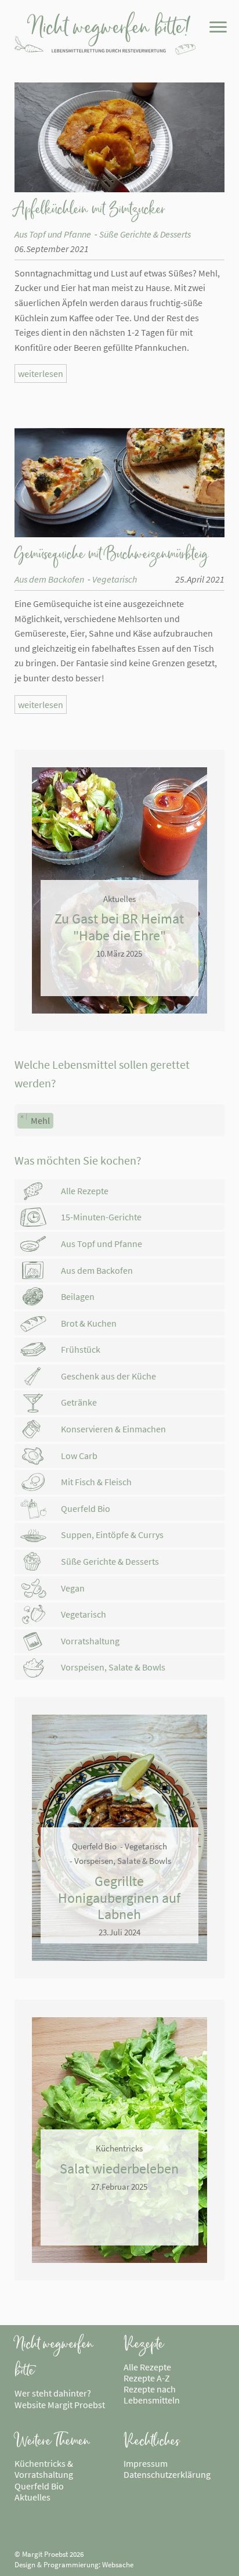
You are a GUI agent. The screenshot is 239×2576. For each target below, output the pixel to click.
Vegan (73, 1588)
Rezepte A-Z (147, 2378)
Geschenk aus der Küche (108, 1376)
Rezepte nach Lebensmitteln (152, 2394)
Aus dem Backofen (49, 579)
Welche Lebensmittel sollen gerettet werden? (102, 1074)
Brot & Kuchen (89, 1323)
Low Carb (79, 1456)
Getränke (79, 1402)
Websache (118, 2564)
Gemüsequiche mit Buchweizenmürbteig (111, 554)
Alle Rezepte (85, 1191)
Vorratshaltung (90, 1641)
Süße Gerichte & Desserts (145, 234)
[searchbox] (60, 1123)
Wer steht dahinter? (53, 2393)
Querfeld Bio (86, 1508)
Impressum (146, 2463)
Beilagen (78, 1296)
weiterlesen (41, 373)
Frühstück (81, 1349)
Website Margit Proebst (60, 2405)
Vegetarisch (115, 579)
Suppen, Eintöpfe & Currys (112, 1535)
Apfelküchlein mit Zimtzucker (90, 209)
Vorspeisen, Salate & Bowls (113, 1667)
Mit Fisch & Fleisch (96, 1482)
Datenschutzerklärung (167, 2474)
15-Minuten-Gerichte (101, 1217)
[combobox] (120, 1120)
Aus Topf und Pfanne (53, 234)
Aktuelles (32, 2497)
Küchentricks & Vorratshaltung (44, 2469)
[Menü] (217, 30)
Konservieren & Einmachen (113, 1429)
